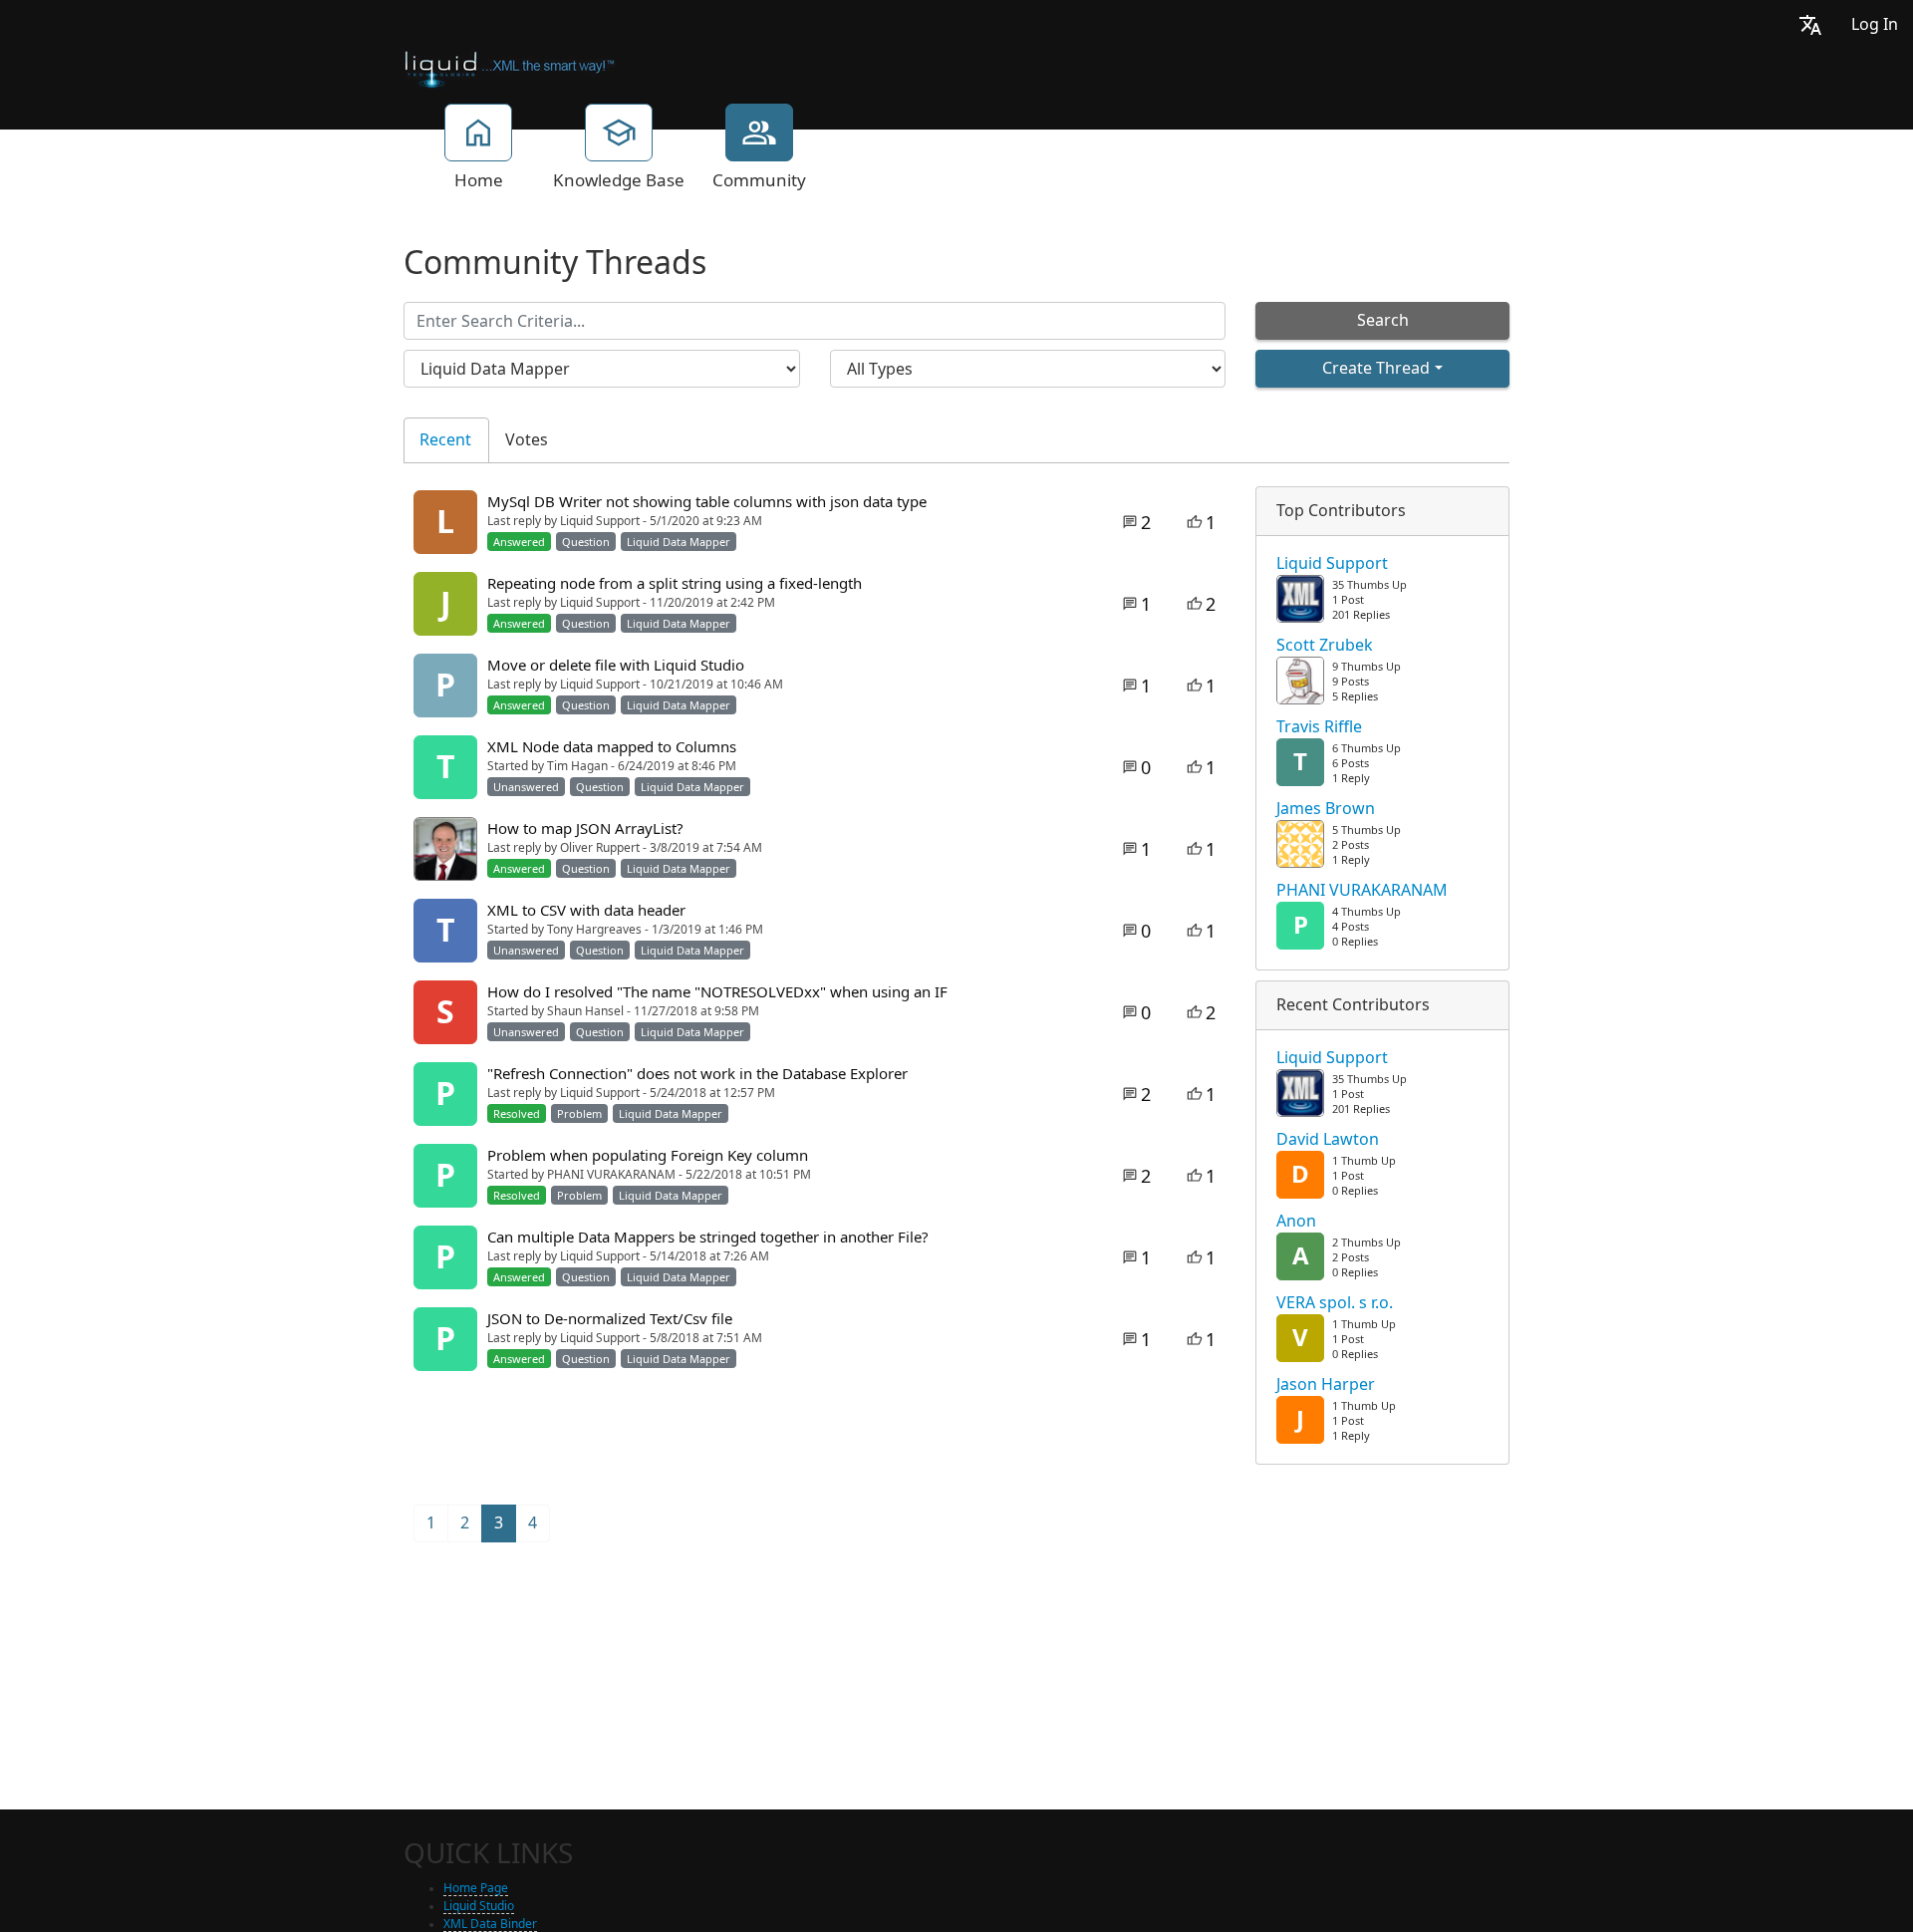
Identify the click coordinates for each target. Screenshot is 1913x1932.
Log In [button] (1875, 24)
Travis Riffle (1319, 727)
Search (1383, 320)
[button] (1810, 24)
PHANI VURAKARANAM (1362, 891)
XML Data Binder (490, 1924)
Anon (1296, 1222)
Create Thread (1376, 368)
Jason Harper (1326, 1385)
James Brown (1326, 809)
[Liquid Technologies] (510, 68)
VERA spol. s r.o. (1335, 1303)
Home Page (476, 1888)
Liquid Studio (479, 1906)
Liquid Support (1332, 564)
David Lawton (1328, 1140)
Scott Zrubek (1325, 646)
